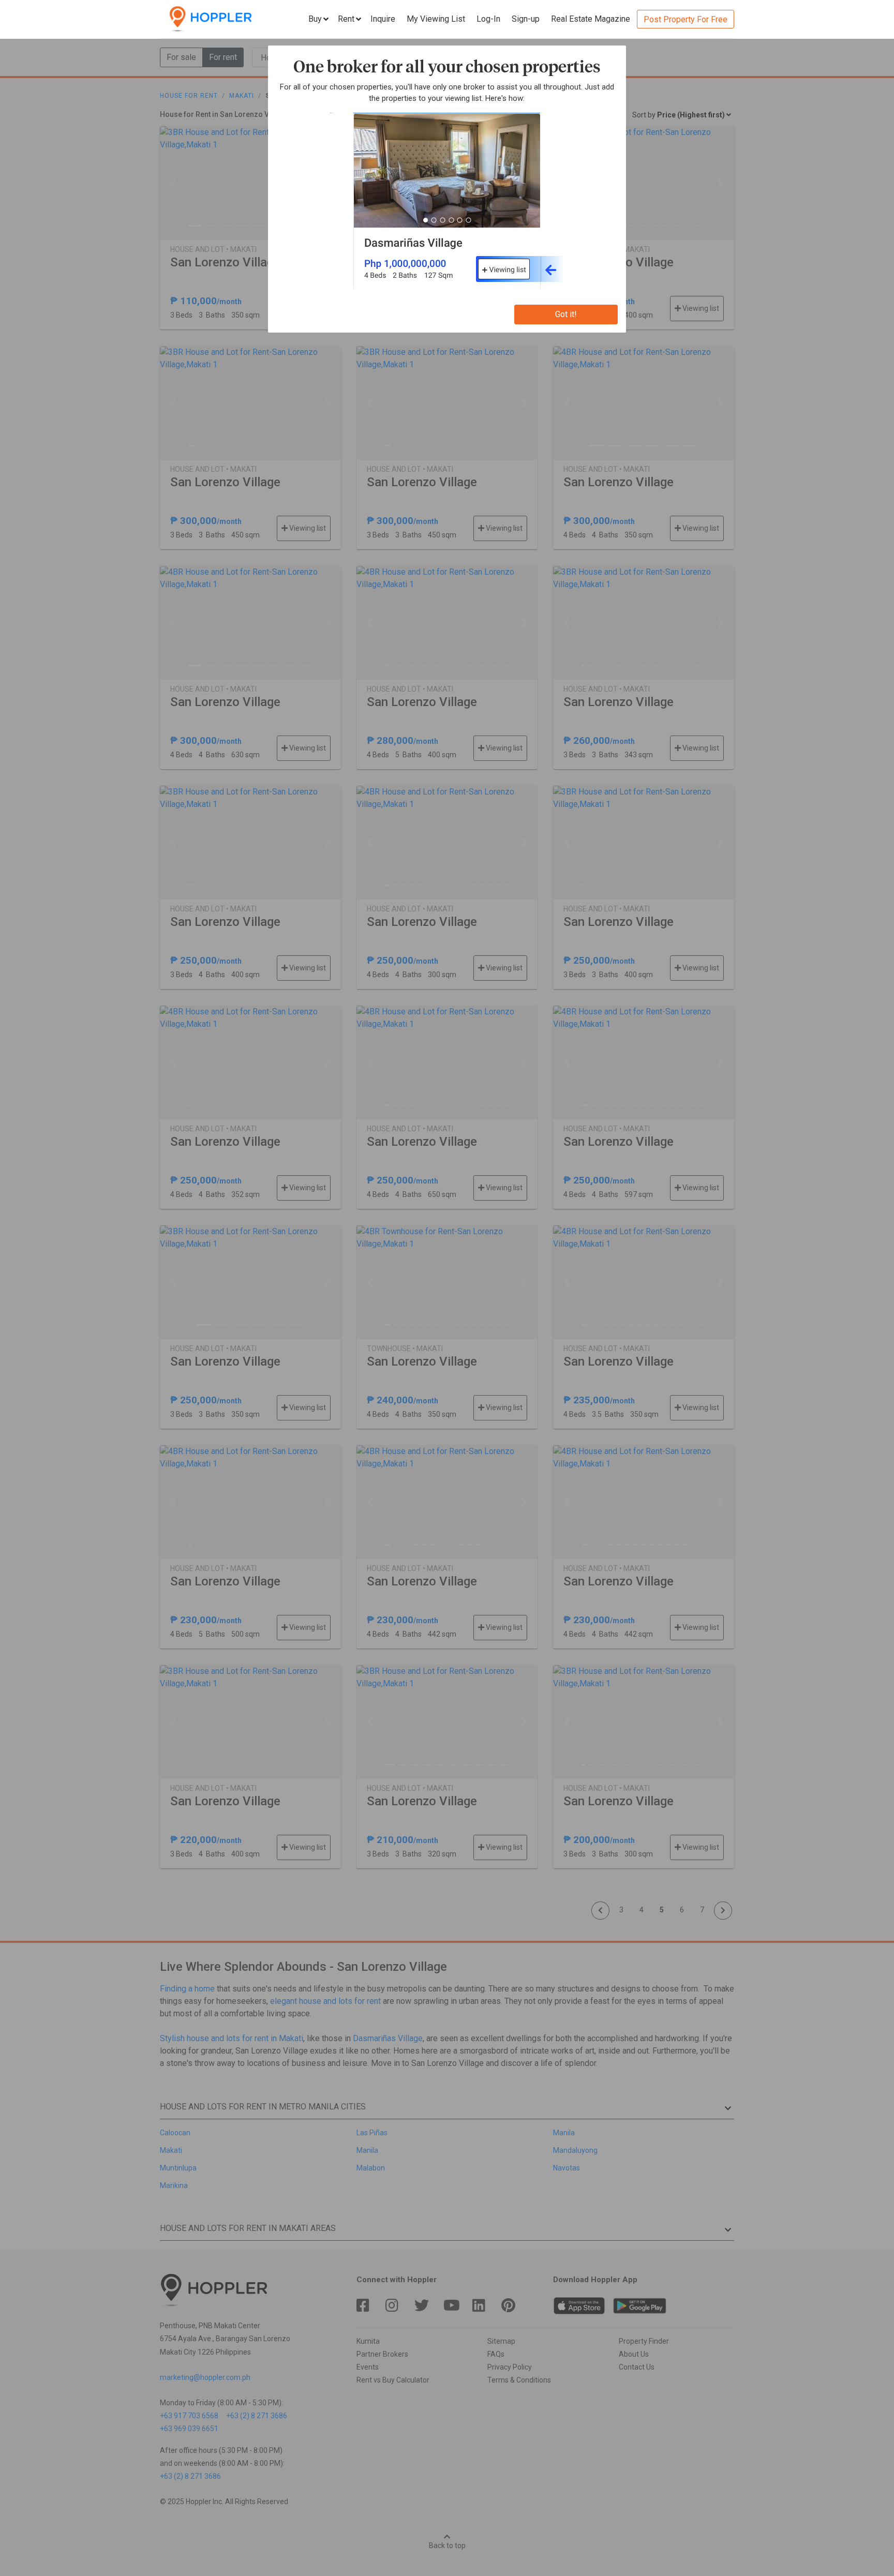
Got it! (566, 314)
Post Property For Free (686, 19)
